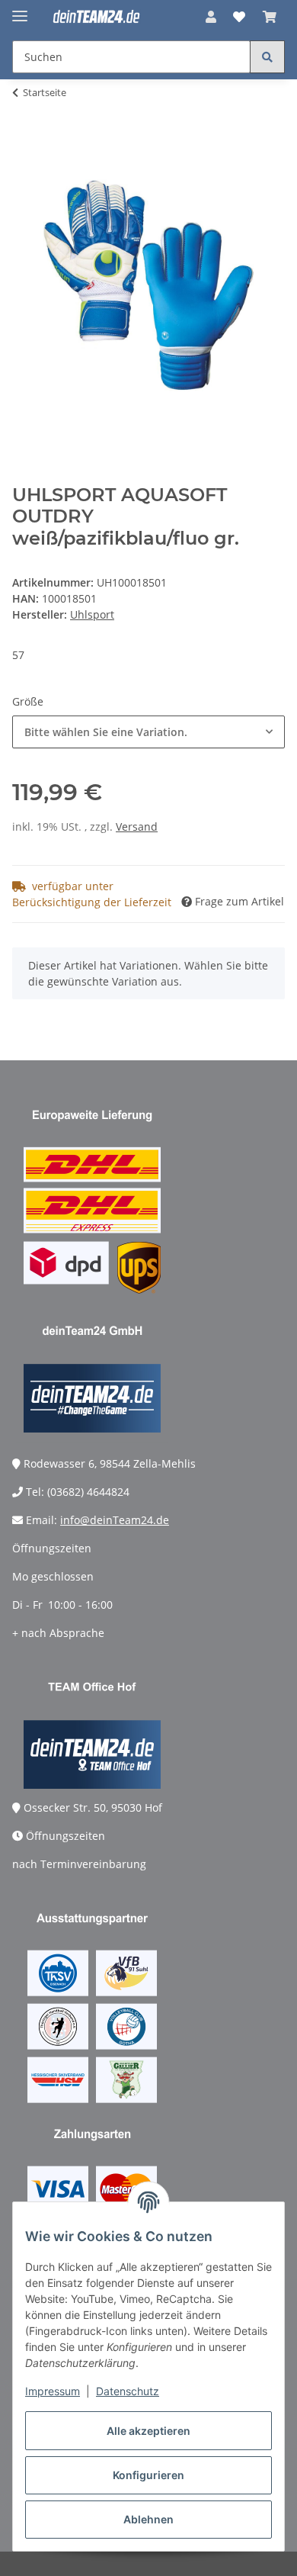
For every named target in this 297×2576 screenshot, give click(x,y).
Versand (137, 827)
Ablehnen (148, 2519)
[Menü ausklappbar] (20, 10)
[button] (211, 17)
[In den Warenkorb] (24, 140)
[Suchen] (267, 57)
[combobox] (148, 732)
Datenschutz (128, 2391)
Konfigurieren (148, 2475)
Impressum (53, 2391)
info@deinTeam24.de (115, 1520)
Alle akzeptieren (148, 2431)
